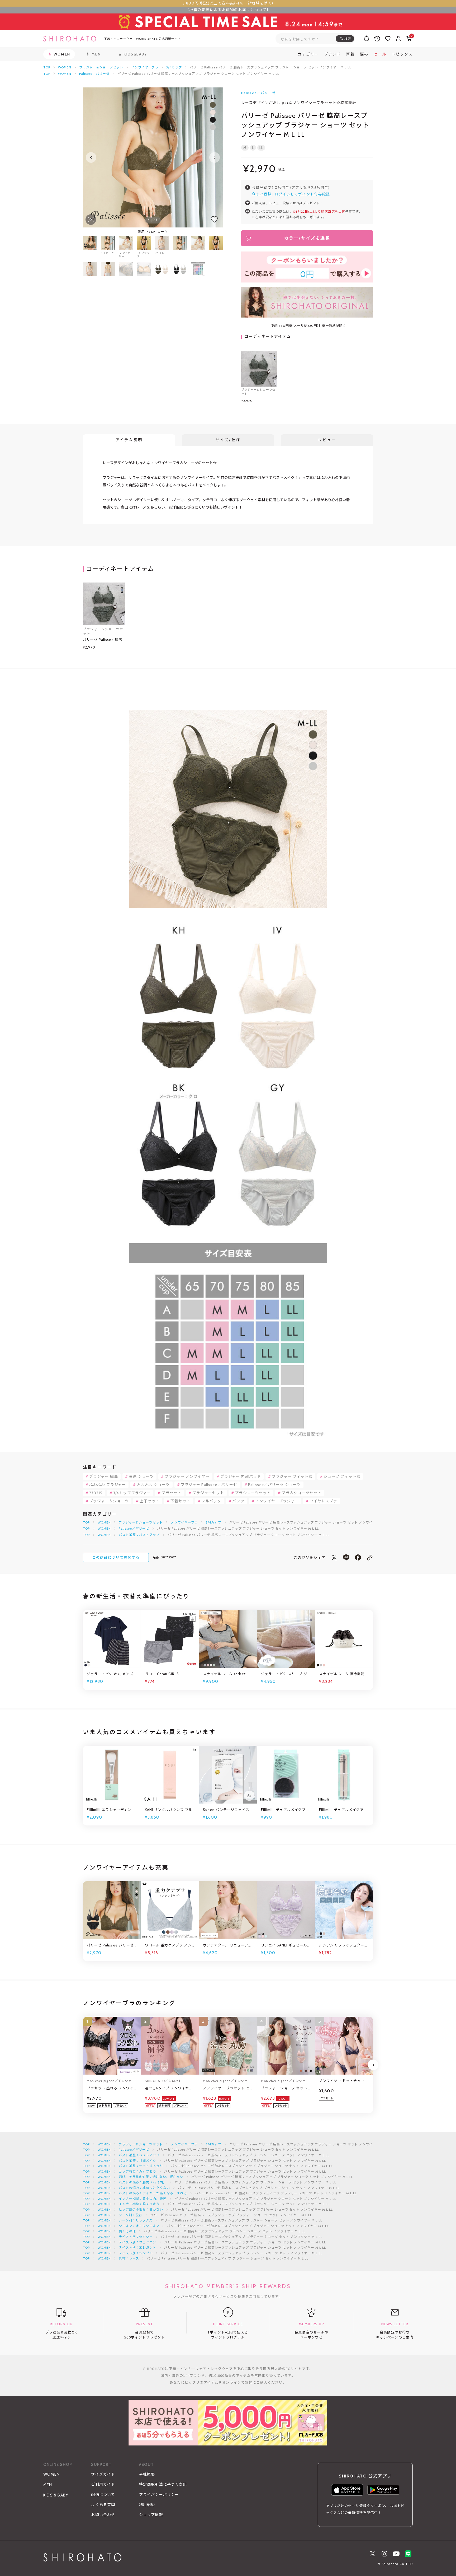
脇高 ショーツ (141, 1476)
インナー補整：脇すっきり (139, 2204)
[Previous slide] (91, 157)
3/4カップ (174, 67)
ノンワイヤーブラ (145, 67)
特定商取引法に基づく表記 (163, 2484)
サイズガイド (103, 2474)
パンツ (238, 1501)
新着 (350, 54)
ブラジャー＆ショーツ (109, 1501)
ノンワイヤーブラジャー (277, 1501)
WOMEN (65, 67)
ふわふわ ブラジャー (108, 1485)
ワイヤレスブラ (324, 1501)
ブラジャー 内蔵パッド (241, 1476)
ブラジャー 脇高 (104, 1476)
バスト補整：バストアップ (139, 1535)
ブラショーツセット (253, 1493)
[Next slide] (215, 157)
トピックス (402, 54)
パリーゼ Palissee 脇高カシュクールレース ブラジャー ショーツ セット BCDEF (104, 640)
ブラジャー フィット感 (292, 1476)
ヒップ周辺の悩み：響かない (141, 2209)
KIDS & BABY (56, 2495)
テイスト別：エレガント (138, 2247)
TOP (47, 67)
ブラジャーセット (208, 1493)
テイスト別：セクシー (136, 2237)
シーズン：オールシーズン (139, 2226)
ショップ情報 (151, 2515)
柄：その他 (127, 2231)
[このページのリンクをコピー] (370, 1557)
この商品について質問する (116, 1557)
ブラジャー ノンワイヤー (187, 1476)
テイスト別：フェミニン (138, 2242)
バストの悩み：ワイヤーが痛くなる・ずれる (153, 2193)
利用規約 (147, 2505)
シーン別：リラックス (136, 2220)
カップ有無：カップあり (138, 2171)
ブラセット (172, 1493)
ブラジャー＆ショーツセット (101, 67)
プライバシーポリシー (159, 2495)
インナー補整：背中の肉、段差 (143, 2199)
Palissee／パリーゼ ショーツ (274, 1485)
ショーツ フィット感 (342, 1476)
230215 (96, 1493)
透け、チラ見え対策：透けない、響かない (151, 2177)
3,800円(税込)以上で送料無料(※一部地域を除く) (228, 3)
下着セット (180, 1501)
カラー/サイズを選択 (307, 238)
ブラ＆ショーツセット (301, 1493)
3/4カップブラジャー (132, 1493)
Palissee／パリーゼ (94, 74)
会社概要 (147, 2474)
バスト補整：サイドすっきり (141, 2166)
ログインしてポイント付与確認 (302, 194)
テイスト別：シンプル (136, 2253)
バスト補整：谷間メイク (138, 2161)
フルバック (211, 1501)
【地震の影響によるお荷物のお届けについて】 (228, 10)
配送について (103, 2495)
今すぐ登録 (262, 194)
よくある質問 (103, 2505)
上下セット (150, 1501)
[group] (180, 247)
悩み (364, 54)
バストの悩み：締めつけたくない (144, 2188)
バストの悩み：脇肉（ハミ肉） (143, 2182)
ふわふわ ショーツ (153, 1485)
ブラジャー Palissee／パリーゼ (209, 1485)
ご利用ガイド (103, 2484)
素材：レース (129, 2258)
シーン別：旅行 (131, 2215)
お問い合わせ (103, 2515)
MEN (48, 2485)
